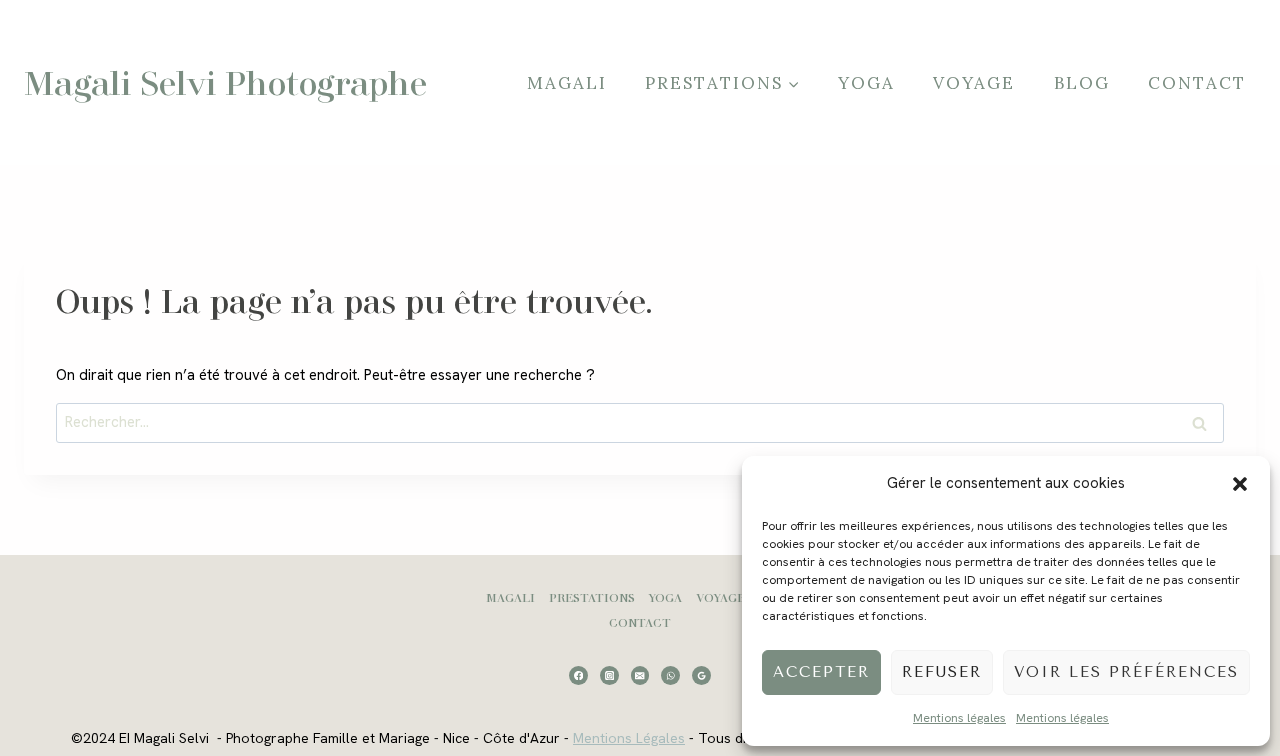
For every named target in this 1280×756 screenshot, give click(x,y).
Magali (567, 83)
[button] (1240, 484)
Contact (1197, 83)
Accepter (821, 672)
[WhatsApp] (670, 675)
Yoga (866, 83)
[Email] (640, 675)
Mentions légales (959, 718)
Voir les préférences (1126, 672)
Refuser (942, 672)
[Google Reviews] (701, 675)
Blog (1082, 83)
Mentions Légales (629, 738)
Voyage (974, 83)
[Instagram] (609, 675)
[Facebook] (578, 675)
